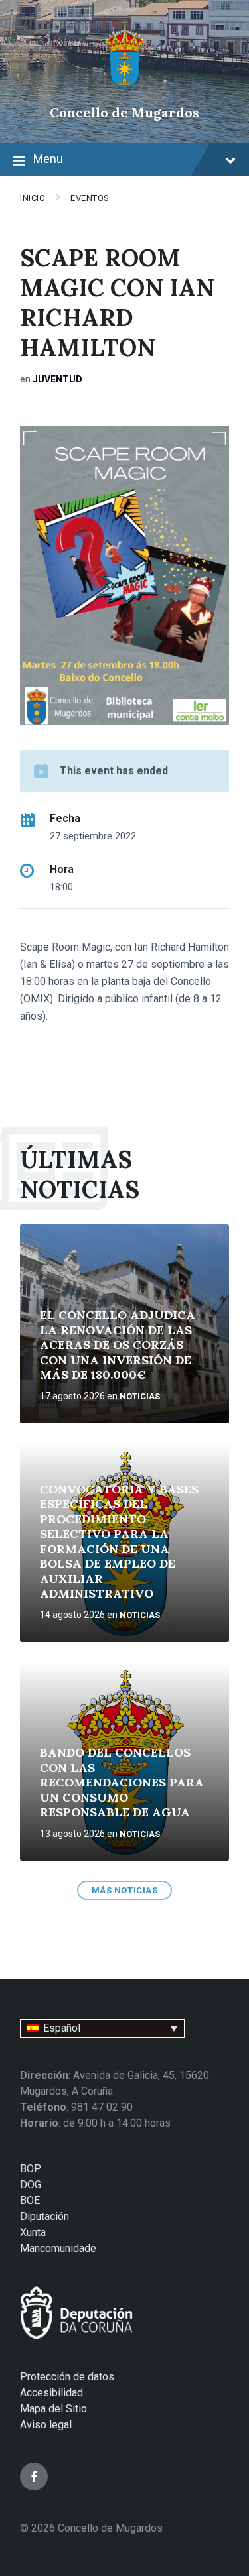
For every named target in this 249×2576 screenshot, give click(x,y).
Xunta (33, 2232)
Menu (48, 159)
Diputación (44, 2216)
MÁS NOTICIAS (124, 1890)
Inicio (33, 198)
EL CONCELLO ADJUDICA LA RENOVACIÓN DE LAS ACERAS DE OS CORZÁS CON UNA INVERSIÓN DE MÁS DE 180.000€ (118, 1345)
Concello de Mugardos (124, 112)
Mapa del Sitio (53, 2409)
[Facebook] (34, 2477)
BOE (30, 2200)
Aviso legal (46, 2425)
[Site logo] (124, 90)
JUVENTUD (57, 379)
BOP (31, 2169)
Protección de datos (67, 2377)
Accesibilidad (51, 2393)
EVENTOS (90, 198)
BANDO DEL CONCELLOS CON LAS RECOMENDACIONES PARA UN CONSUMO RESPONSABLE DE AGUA (122, 1782)
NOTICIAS (140, 1396)
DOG (31, 2185)
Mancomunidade (58, 2248)
